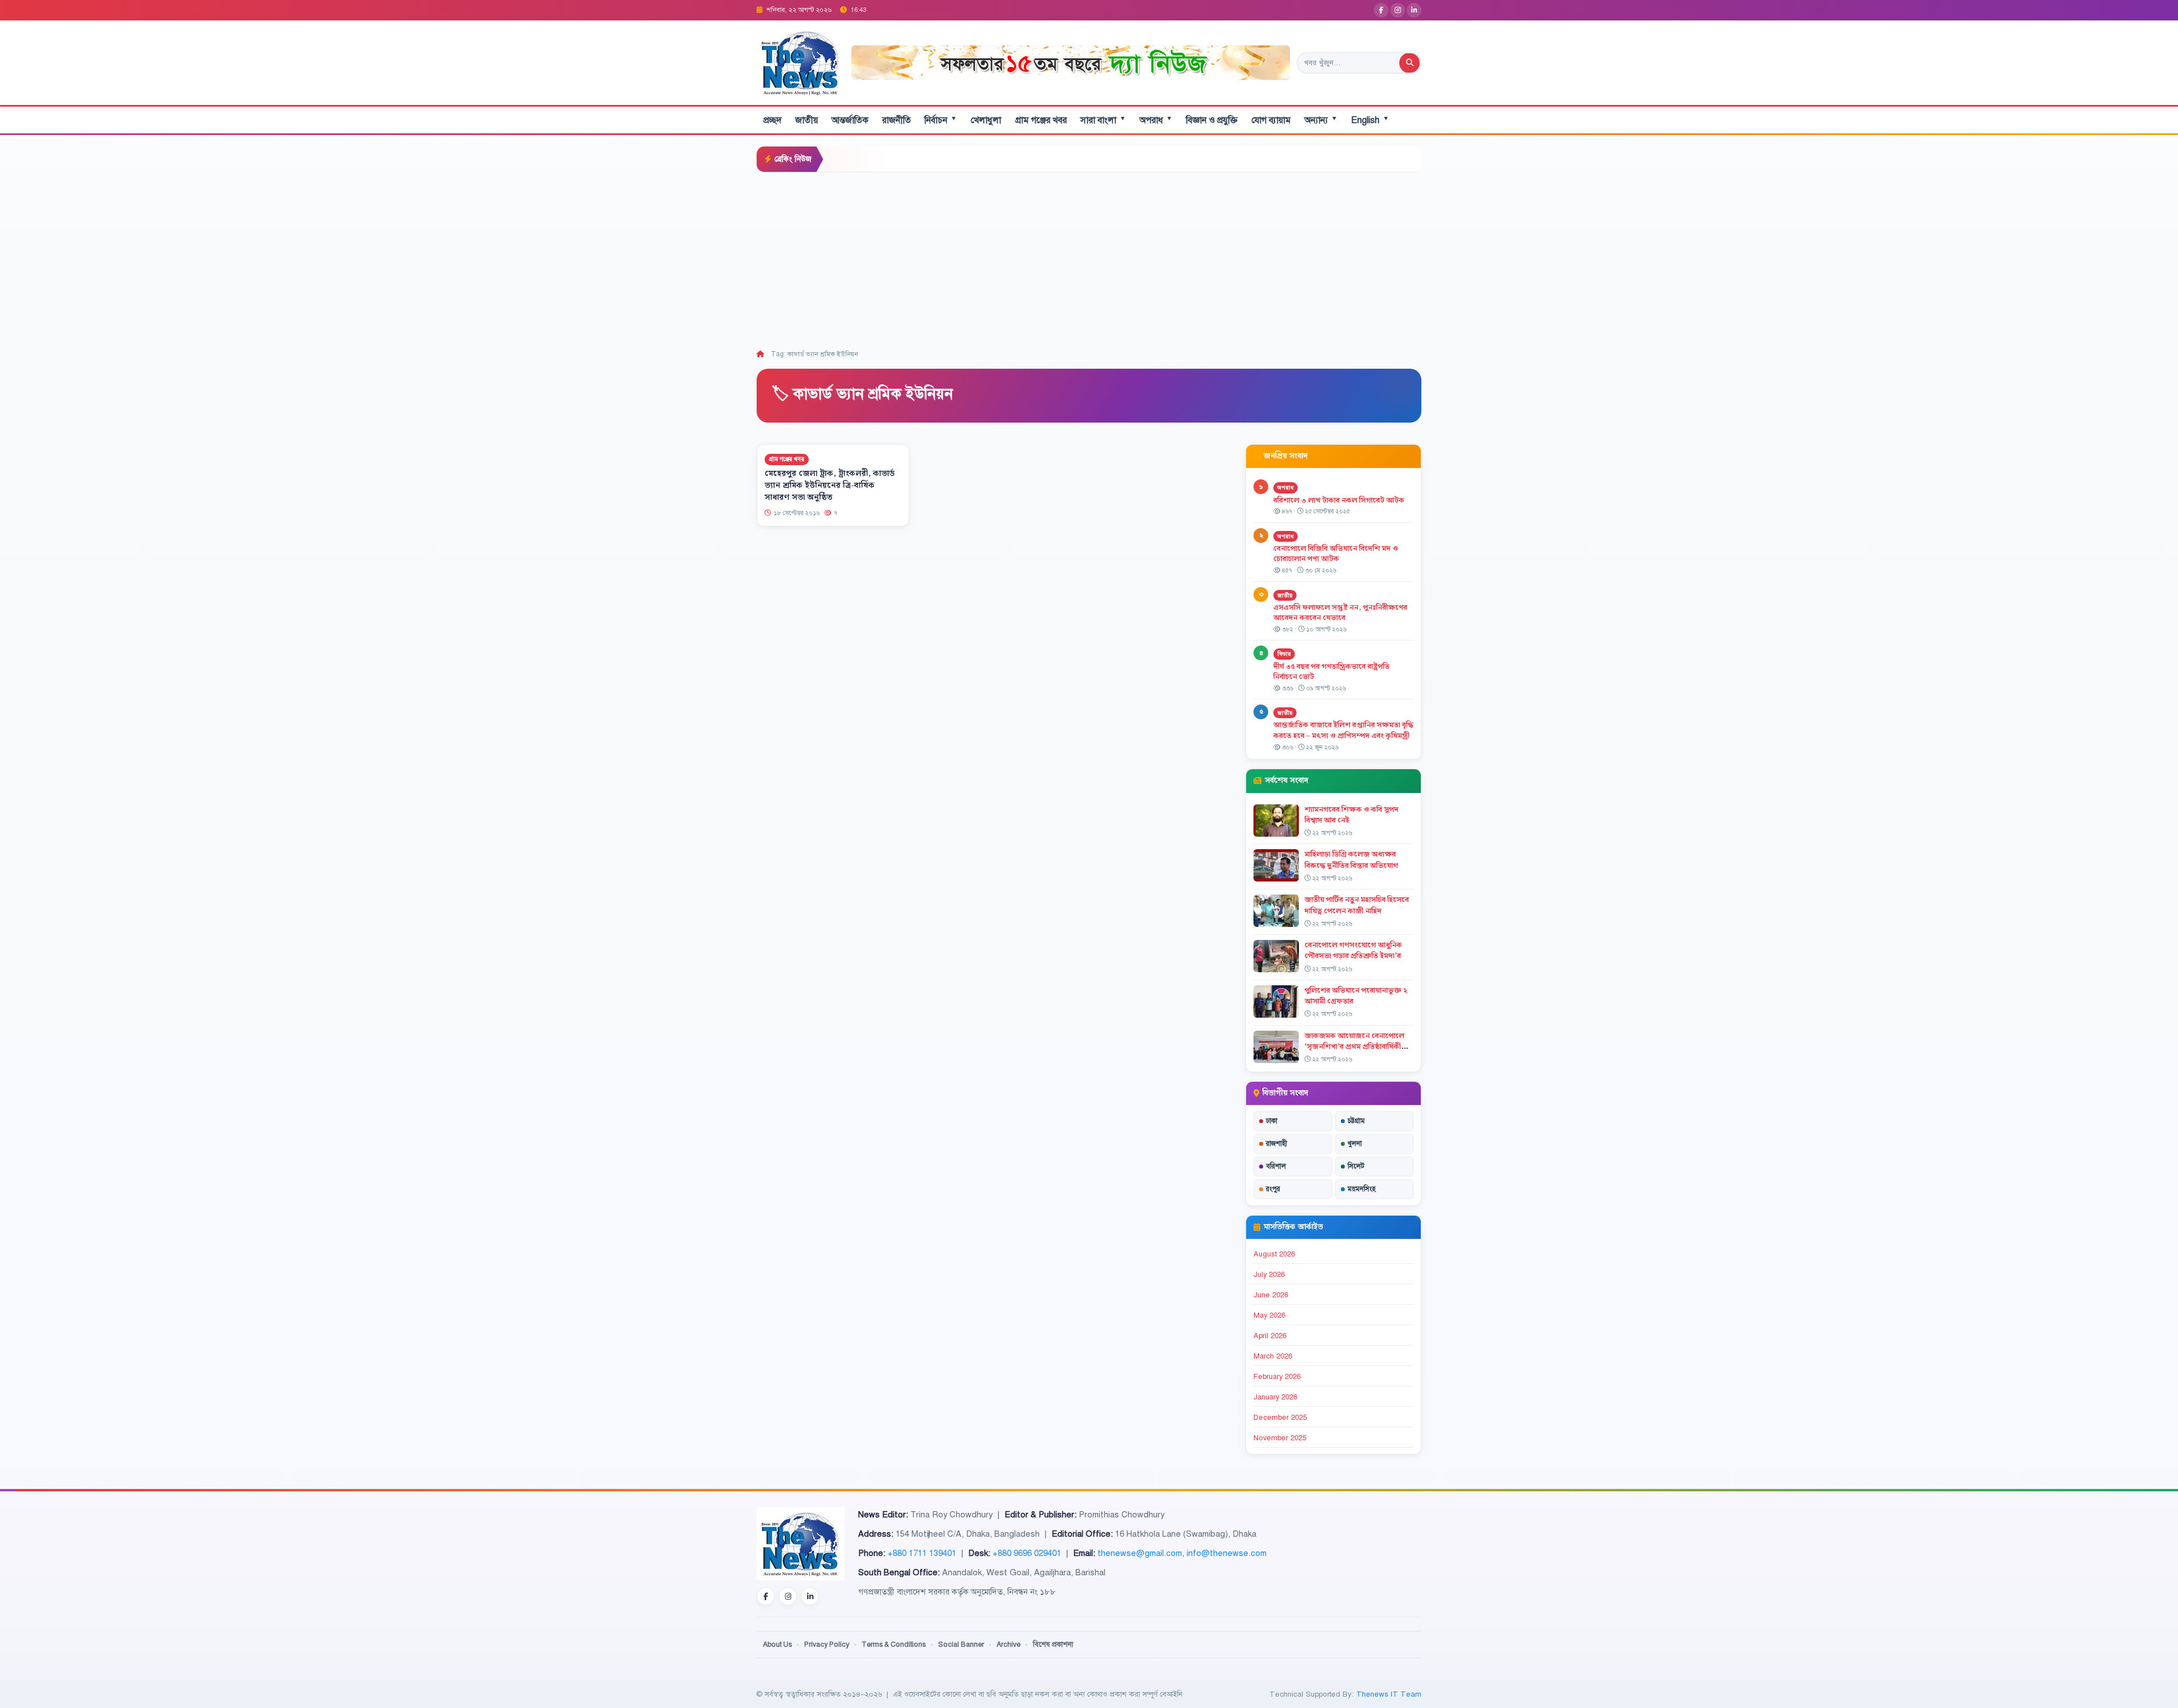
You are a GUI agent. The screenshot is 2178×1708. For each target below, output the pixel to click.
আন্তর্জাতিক (850, 120)
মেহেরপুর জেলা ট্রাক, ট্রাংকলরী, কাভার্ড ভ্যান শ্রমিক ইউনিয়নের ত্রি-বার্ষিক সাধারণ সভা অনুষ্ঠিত (830, 486)
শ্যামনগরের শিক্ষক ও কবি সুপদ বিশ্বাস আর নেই (1352, 815)
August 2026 (1274, 1254)
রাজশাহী (1276, 1144)
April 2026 (1270, 1336)
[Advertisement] (1089, 258)
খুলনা (1355, 1144)
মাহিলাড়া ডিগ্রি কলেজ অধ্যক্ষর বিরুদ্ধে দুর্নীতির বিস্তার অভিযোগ (1351, 860)
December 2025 (1280, 1418)
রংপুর (1273, 1189)
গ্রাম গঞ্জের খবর (1041, 120)
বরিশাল (1276, 1166)
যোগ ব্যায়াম (1271, 120)
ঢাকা (1272, 1121)
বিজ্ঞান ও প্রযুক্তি (1212, 120)
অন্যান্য (1321, 120)
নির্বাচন (941, 120)
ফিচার (1284, 654)
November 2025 (1280, 1438)
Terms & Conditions (894, 1644)
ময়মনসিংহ (1362, 1189)
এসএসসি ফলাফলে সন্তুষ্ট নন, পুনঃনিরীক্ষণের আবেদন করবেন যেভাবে (1340, 613)
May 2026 (1269, 1315)
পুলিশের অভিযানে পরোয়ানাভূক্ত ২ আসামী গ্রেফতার (1356, 996)
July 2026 (1269, 1275)
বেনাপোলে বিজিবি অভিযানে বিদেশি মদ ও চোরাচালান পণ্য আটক (1336, 554)
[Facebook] (1381, 10)
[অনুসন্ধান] (1409, 63)
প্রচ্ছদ (773, 120)
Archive (1008, 1644)
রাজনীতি (896, 120)
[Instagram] (1398, 10)
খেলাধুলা (986, 120)
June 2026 (1271, 1295)
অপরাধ (1156, 120)
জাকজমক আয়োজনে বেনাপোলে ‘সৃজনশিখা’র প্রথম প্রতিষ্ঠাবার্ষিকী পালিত (1354, 1047)
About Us (777, 1644)
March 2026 (1273, 1356)
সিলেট (1356, 1166)
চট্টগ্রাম (1356, 1121)
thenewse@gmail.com (1140, 1553)
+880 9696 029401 (1027, 1553)
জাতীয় (807, 120)
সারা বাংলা (1103, 120)
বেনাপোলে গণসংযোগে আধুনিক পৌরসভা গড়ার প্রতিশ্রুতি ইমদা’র (1353, 950)
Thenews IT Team (1389, 1694)
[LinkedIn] (1414, 10)
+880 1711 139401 (922, 1553)
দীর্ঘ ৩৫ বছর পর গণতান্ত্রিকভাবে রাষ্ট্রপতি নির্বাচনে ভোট (1331, 672)
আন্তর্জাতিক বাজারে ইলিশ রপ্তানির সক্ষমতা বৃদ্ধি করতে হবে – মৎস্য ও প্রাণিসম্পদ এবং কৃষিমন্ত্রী (1343, 730)
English (1370, 120)
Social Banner (961, 1644)
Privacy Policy (827, 1644)
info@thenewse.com (1227, 1553)
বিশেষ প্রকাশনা (1053, 1644)
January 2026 (1275, 1397)
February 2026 (1277, 1377)
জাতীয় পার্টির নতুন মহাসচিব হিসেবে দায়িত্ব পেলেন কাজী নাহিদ (1357, 905)
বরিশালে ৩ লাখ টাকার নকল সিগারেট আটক (1339, 500)
